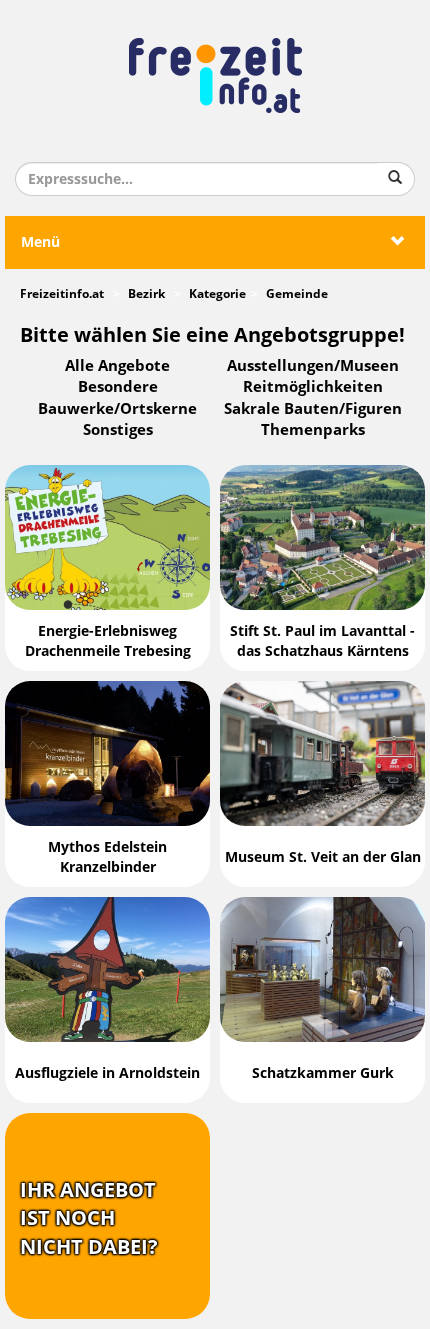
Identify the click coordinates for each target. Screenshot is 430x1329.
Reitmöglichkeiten (313, 387)
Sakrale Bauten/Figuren (313, 409)
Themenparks (313, 430)
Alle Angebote (117, 366)
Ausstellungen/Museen (313, 366)
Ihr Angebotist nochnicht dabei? (89, 1218)
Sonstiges (118, 430)
